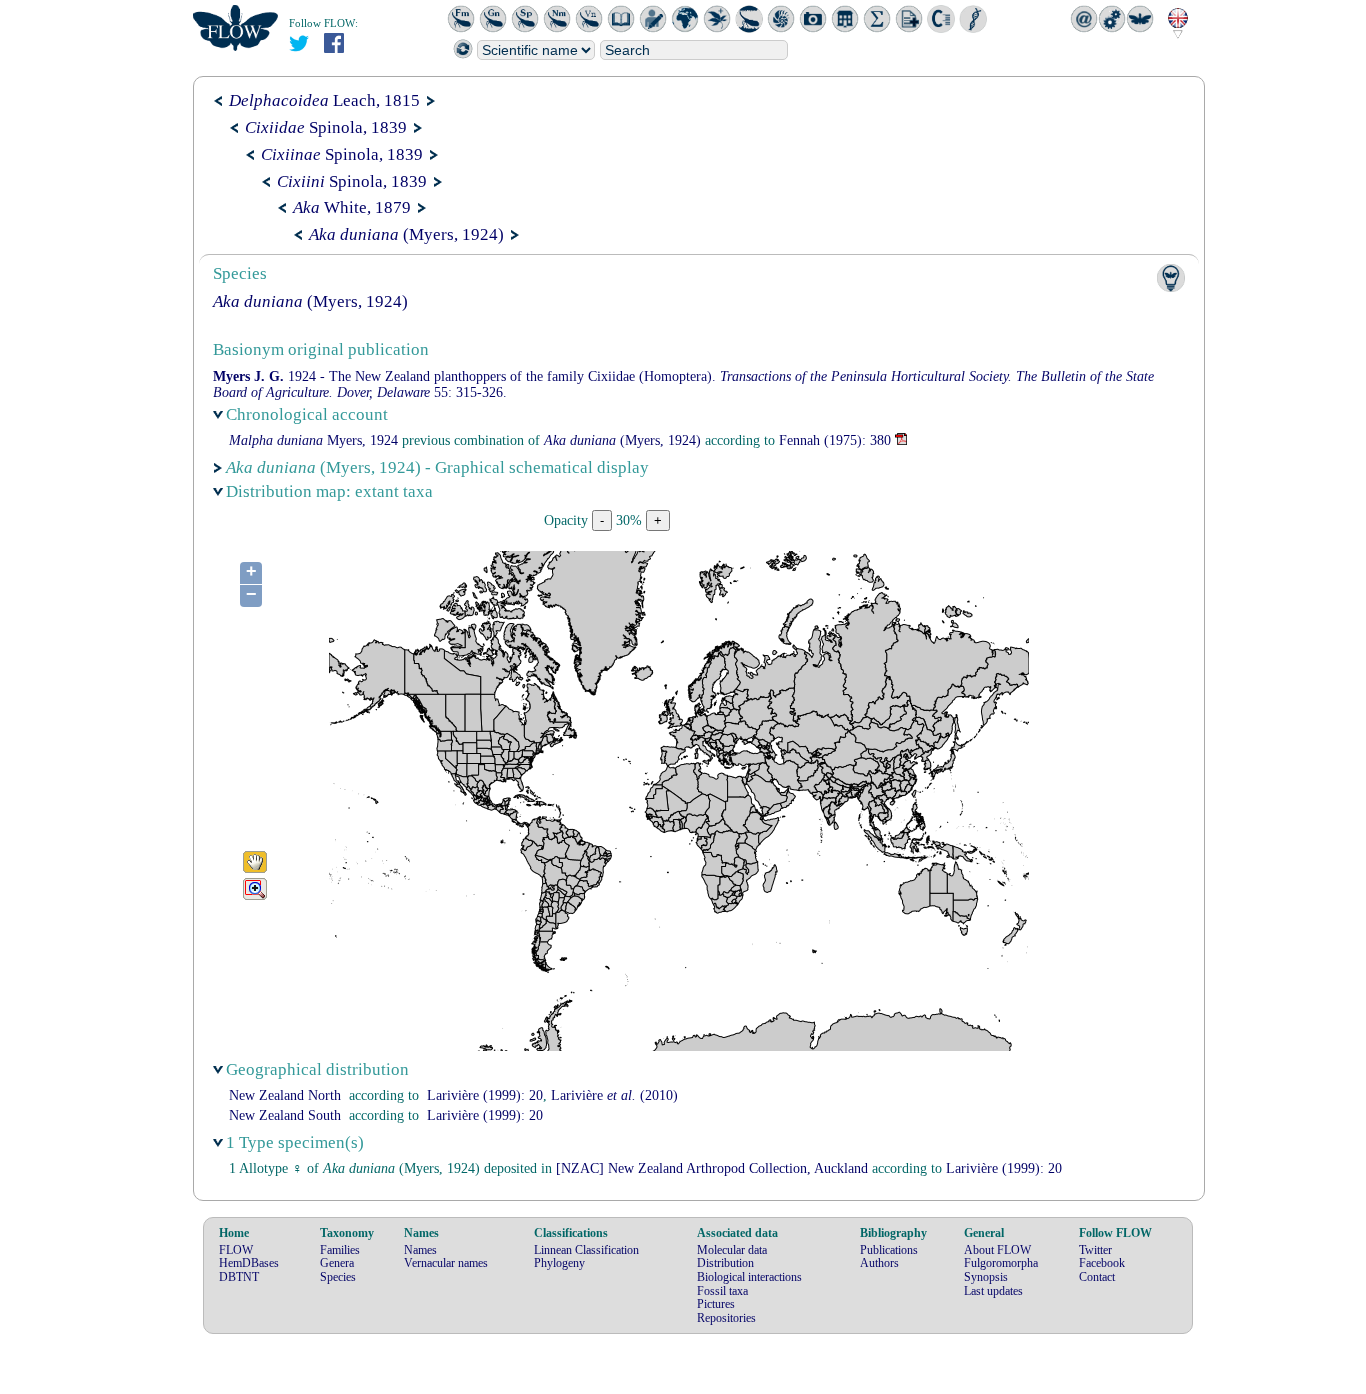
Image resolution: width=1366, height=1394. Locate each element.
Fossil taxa (722, 1291)
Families (340, 1250)
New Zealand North (285, 1095)
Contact (1097, 1277)
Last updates (993, 1291)
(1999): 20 (485, 1095)
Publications (889, 1250)
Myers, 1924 (313, 440)
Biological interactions (749, 1277)
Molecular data (732, 1250)
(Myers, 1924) (406, 234)
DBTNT (239, 1277)
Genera (337, 1263)
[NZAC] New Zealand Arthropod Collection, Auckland (712, 1168)
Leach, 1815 (324, 100)
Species (338, 1277)
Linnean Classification (586, 1250)
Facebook (1102, 1263)
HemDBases (249, 1263)
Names (420, 1250)
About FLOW (997, 1250)
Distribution (725, 1263)
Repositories (726, 1318)
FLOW (236, 1250)
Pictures (716, 1304)
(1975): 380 (835, 440)
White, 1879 (352, 207)
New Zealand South (285, 1115)
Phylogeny (559, 1263)
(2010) (614, 1095)
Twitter (1095, 1250)
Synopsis (986, 1277)
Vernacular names (446, 1263)
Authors (879, 1263)
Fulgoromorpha (1001, 1263)
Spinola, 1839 (326, 127)
